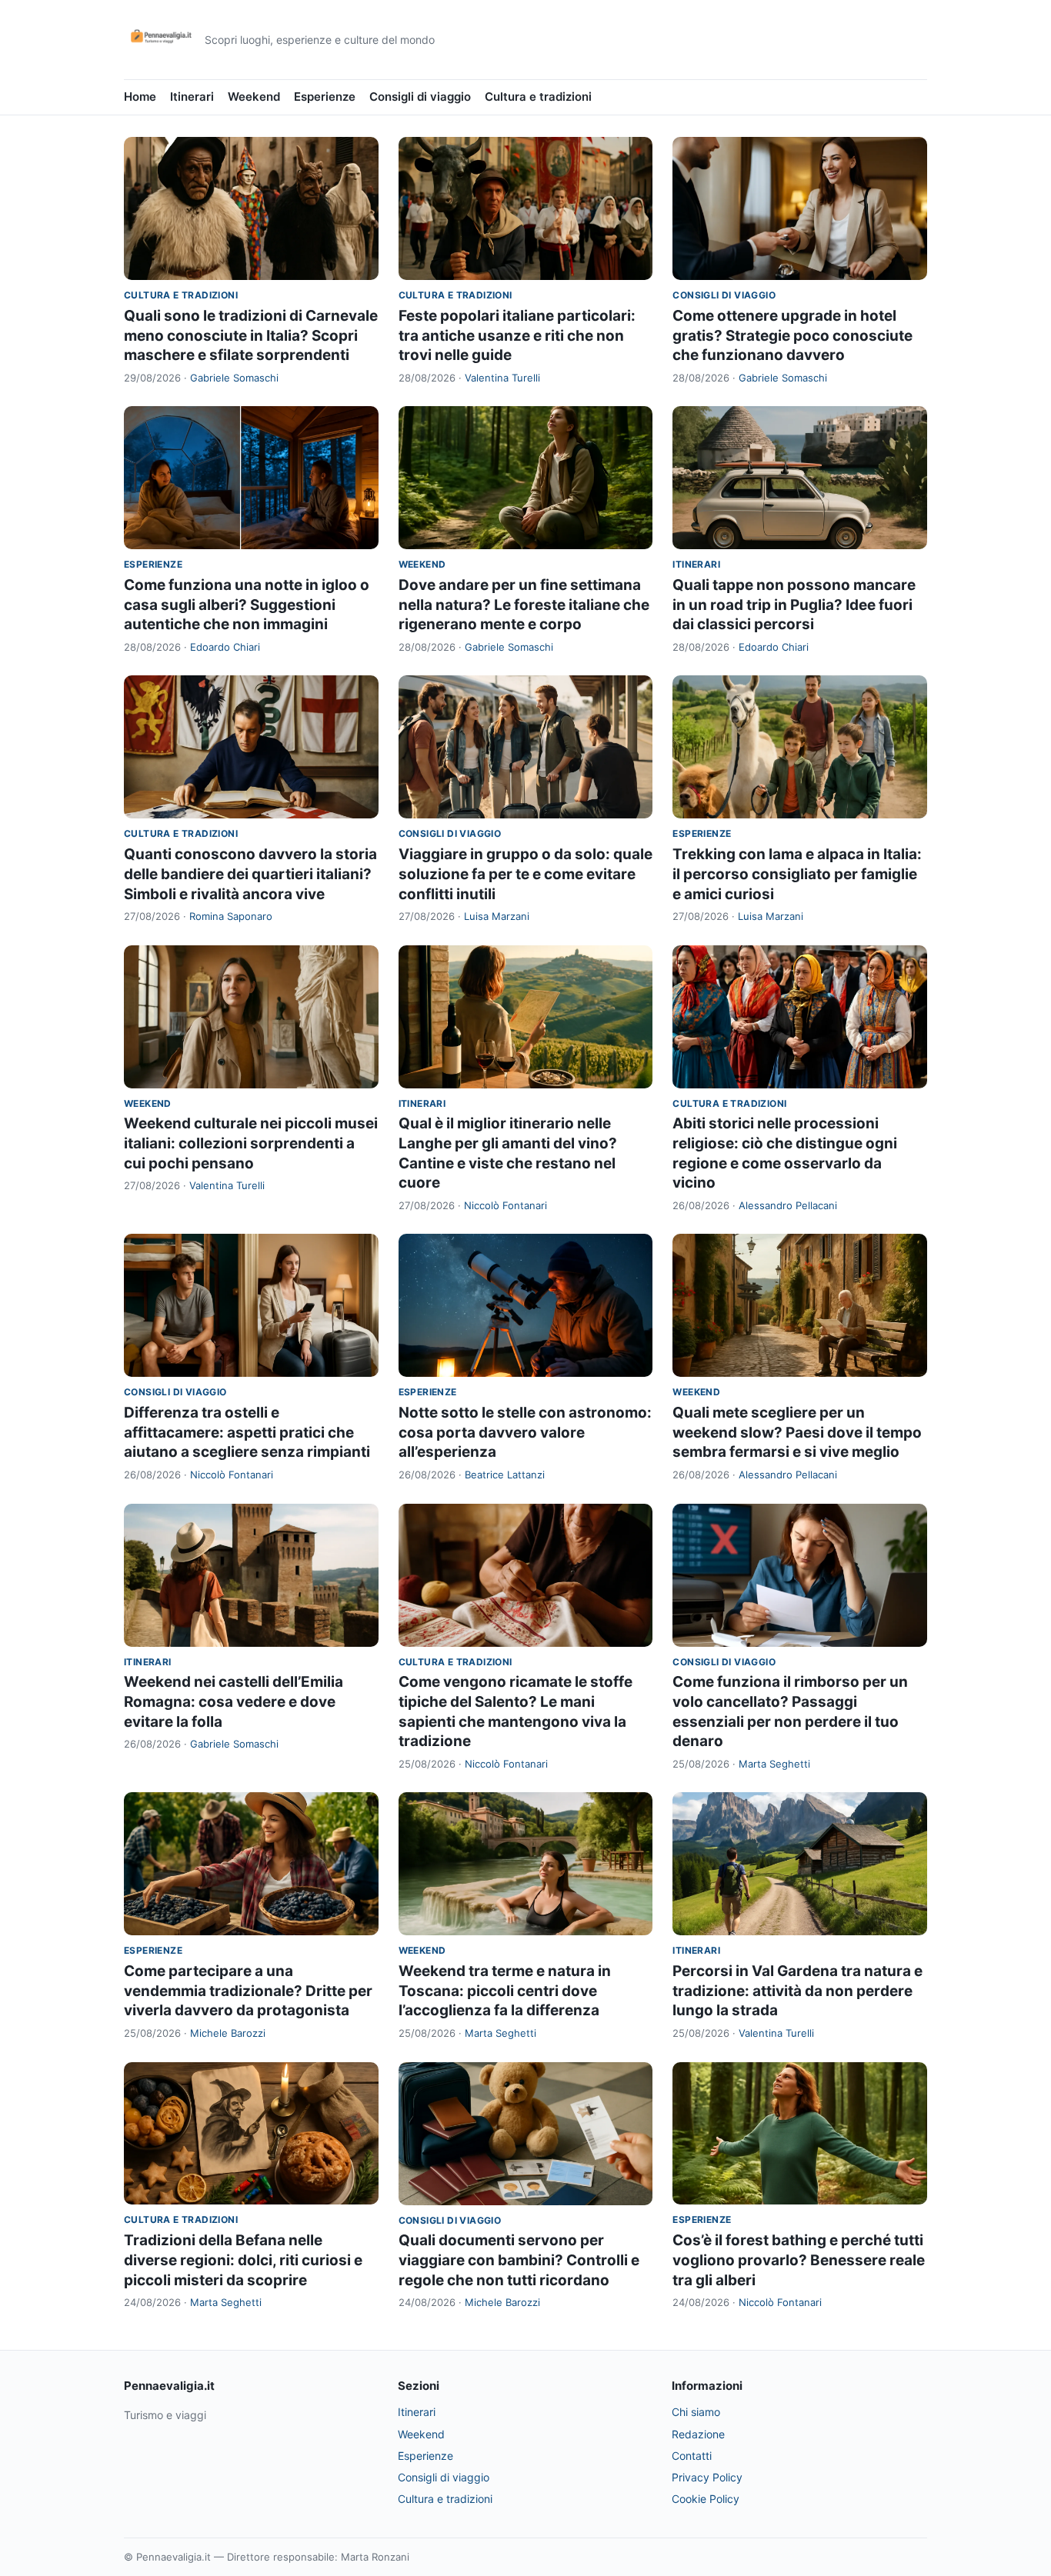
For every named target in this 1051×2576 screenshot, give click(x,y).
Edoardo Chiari (225, 647)
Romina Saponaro (231, 916)
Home (140, 97)
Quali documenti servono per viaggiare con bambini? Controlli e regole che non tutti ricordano (519, 2260)
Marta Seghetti (774, 1764)
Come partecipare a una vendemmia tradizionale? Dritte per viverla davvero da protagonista (248, 1991)
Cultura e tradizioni (538, 97)
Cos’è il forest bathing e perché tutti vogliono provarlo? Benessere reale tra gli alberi (799, 2260)
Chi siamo (696, 2412)
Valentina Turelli (502, 378)
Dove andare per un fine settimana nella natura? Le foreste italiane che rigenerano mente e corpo (524, 605)
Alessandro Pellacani (788, 1205)
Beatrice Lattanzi (505, 1475)
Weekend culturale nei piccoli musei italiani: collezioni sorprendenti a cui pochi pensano (251, 1143)
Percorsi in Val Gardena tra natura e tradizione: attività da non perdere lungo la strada (797, 1991)
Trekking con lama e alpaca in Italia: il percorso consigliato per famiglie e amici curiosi (797, 874)
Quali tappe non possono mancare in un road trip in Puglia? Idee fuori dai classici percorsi (794, 605)
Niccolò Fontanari (505, 1205)
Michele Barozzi (228, 2033)
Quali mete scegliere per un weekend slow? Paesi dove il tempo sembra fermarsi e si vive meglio (797, 1432)
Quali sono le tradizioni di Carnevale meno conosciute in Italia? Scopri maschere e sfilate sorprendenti (251, 335)
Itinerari (192, 97)
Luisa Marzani (497, 916)
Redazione (698, 2434)
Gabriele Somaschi (234, 378)
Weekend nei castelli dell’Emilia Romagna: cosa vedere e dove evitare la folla (234, 1701)
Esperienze (325, 97)
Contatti (692, 2456)
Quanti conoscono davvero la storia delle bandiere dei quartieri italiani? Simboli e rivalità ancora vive (250, 874)
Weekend (254, 97)
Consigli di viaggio (420, 97)
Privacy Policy (707, 2477)
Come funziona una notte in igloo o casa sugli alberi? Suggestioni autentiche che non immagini (247, 605)
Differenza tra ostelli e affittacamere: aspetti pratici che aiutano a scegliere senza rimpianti (247, 1432)
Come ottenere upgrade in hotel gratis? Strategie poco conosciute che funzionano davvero (792, 335)
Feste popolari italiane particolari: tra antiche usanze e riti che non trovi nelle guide (517, 335)
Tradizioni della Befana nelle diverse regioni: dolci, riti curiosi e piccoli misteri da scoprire (243, 2260)
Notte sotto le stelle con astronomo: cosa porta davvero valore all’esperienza (525, 1432)
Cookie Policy (706, 2499)
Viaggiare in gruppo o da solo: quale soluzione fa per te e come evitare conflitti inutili (525, 874)
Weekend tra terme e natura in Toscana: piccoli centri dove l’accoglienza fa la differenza (505, 1991)
